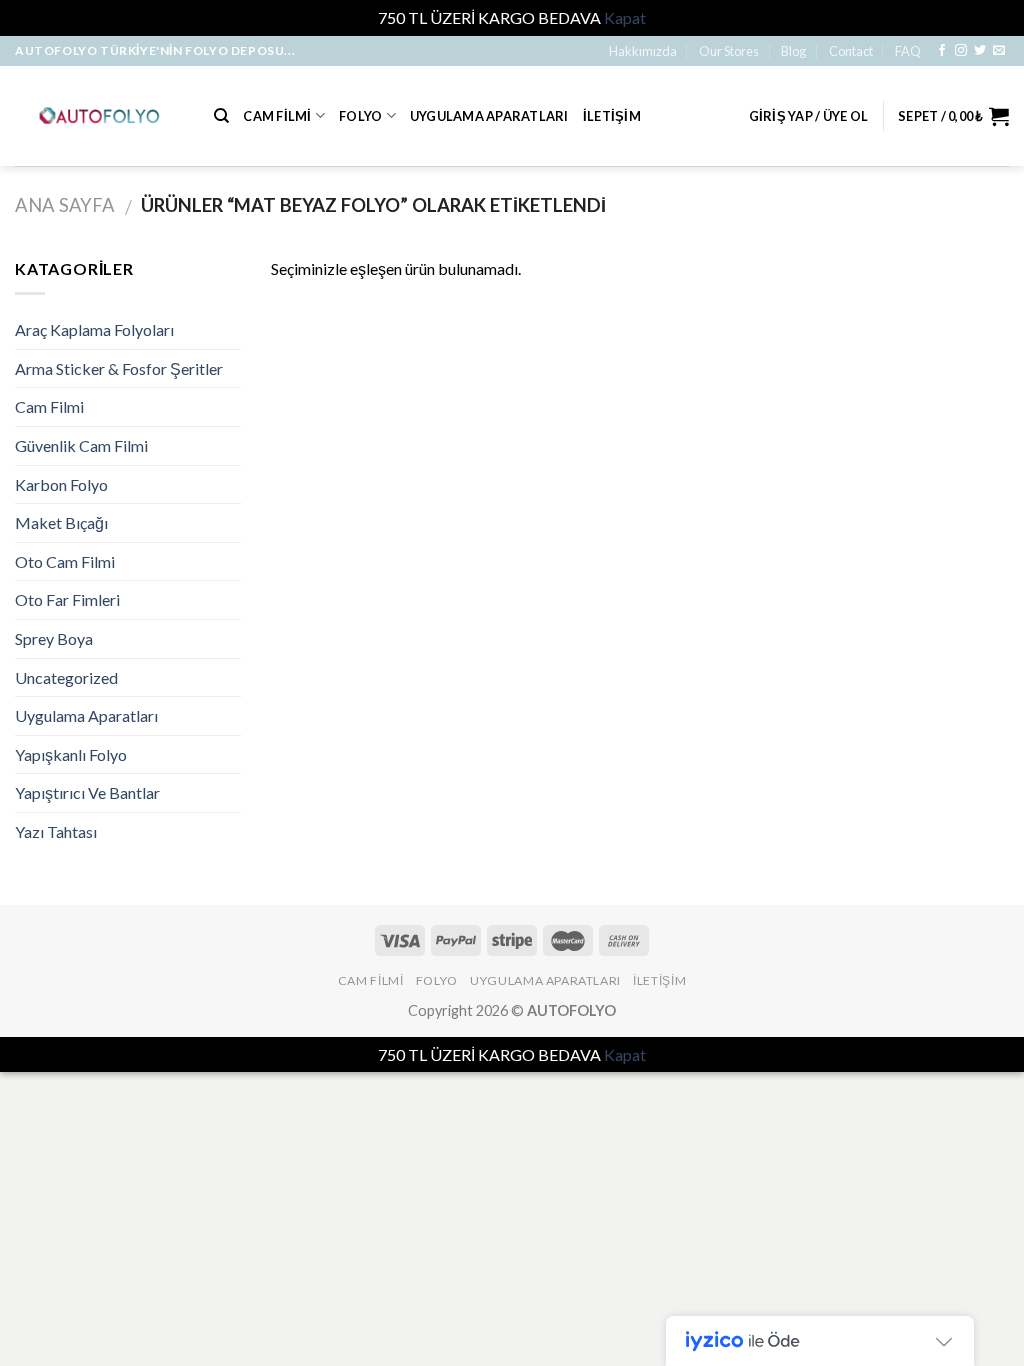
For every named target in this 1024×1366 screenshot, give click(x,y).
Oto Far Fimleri (67, 599)
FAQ (908, 51)
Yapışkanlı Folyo (71, 754)
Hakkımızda (643, 51)
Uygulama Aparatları (489, 116)
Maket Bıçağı (61, 522)
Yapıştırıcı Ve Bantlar (87, 792)
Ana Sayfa (65, 205)
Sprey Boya (54, 638)
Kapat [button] (625, 17)
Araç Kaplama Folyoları (94, 329)
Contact (851, 51)
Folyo (360, 116)
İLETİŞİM (612, 116)
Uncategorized (66, 677)
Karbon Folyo (61, 484)
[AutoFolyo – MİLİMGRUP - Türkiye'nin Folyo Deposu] (99, 115)
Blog (793, 51)
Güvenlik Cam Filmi (81, 445)
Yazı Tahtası (56, 831)
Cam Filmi (277, 116)
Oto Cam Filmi (65, 561)
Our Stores (729, 51)
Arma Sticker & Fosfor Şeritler (119, 368)
